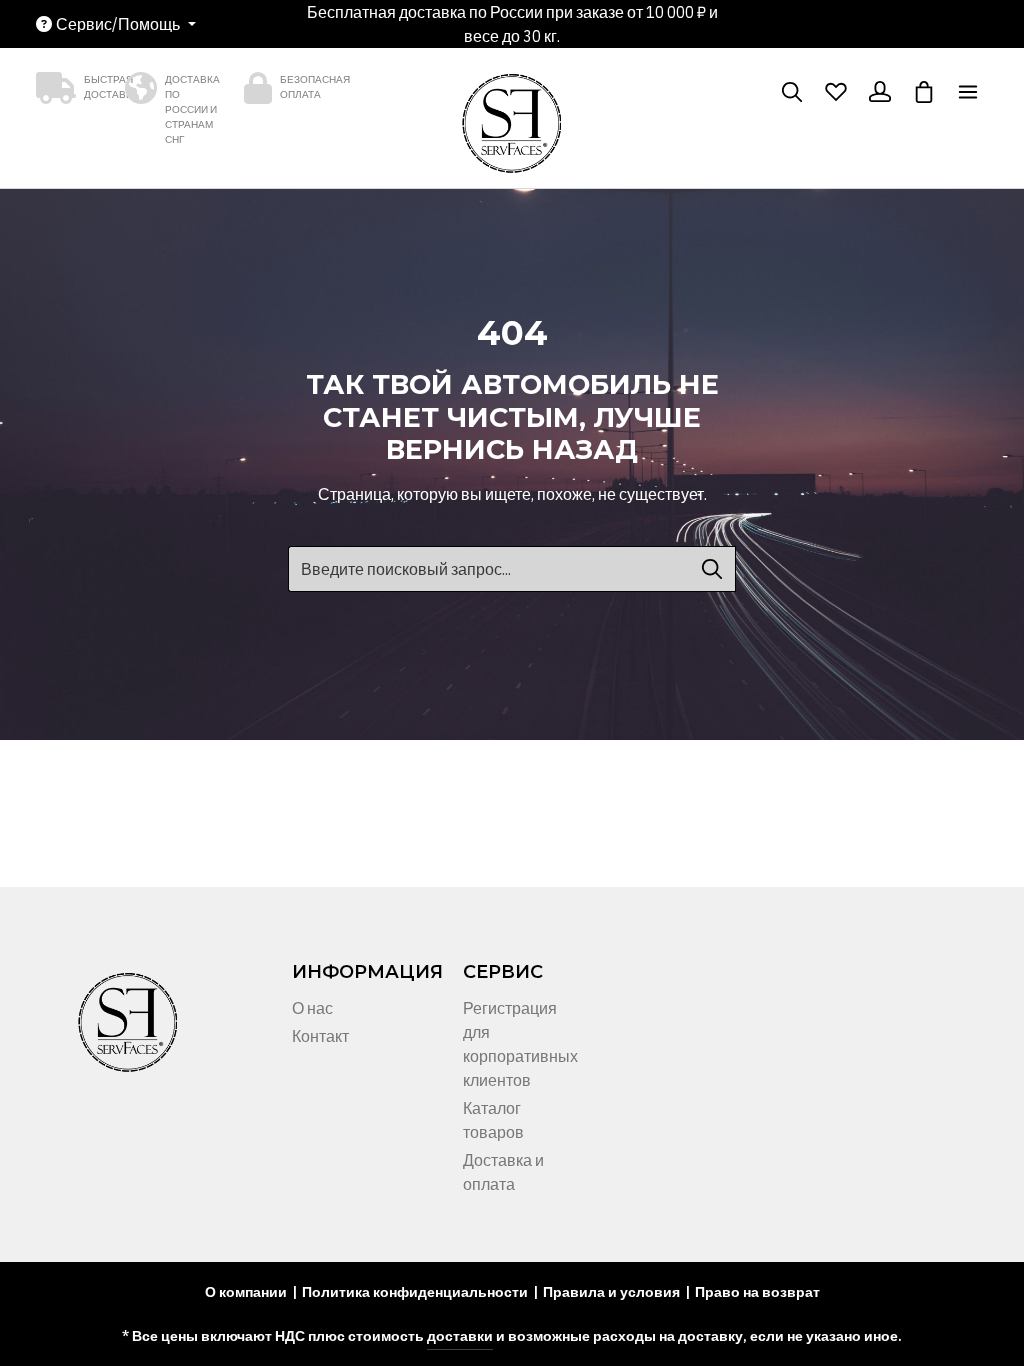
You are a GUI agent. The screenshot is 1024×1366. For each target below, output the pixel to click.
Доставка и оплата (503, 1172)
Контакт (320, 1036)
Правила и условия (611, 1292)
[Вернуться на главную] (512, 130)
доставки (460, 1336)
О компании (246, 1292)
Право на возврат (757, 1292)
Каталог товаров (493, 1120)
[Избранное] (836, 92)
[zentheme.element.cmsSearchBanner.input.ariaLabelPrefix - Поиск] (712, 569)
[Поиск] (792, 92)
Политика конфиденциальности (415, 1292)
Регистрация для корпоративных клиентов (520, 1044)
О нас (312, 1008)
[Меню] (968, 92)
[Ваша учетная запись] (880, 92)
